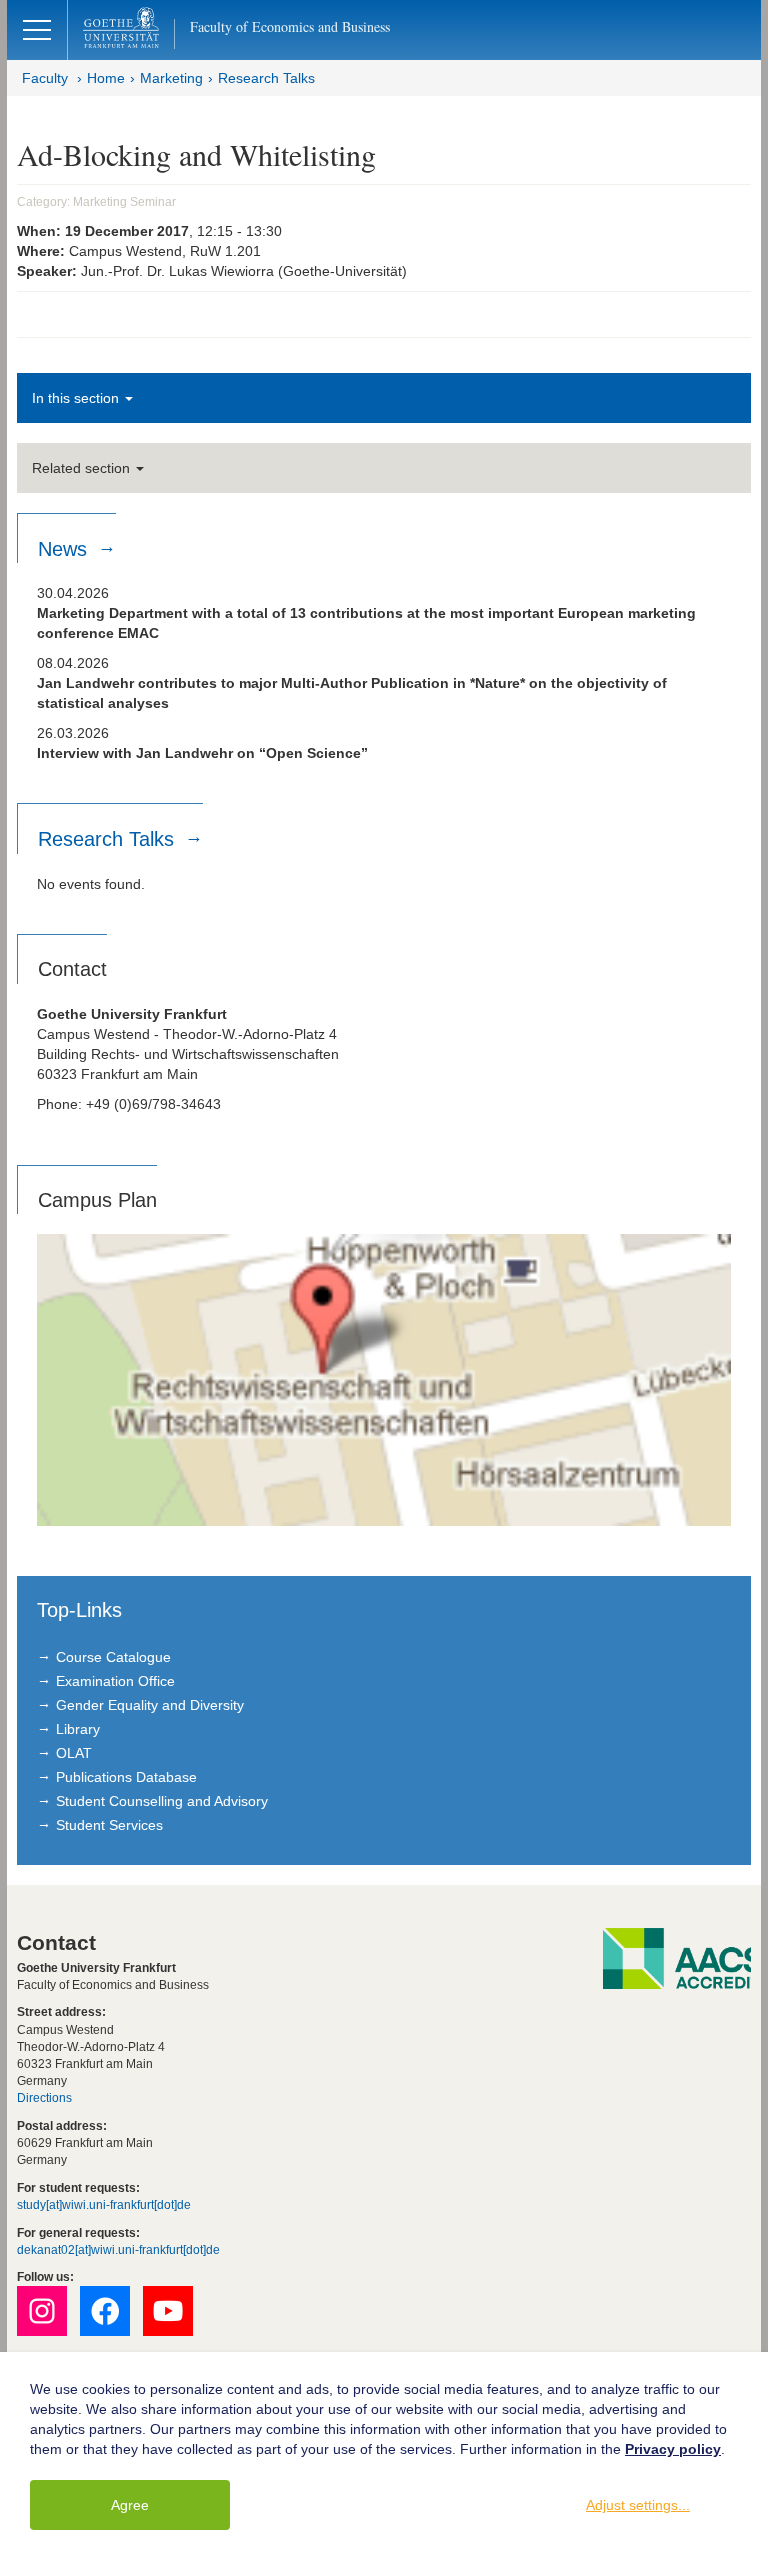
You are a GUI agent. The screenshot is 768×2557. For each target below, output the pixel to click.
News (65, 549)
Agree (130, 2505)
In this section (77, 398)
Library (78, 1729)
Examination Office (115, 1681)
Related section (83, 468)
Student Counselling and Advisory (162, 1801)
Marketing (171, 78)
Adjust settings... (638, 2505)
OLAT (74, 1753)
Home (106, 78)
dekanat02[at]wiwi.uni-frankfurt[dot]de (118, 2250)
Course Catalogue (113, 1657)
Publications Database (126, 1777)
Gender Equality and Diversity (150, 1705)
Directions (44, 2098)
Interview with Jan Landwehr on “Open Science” (202, 753)
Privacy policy (673, 2449)
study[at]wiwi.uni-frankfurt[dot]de (104, 2205)
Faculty (45, 78)
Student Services (109, 1825)
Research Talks (266, 78)
